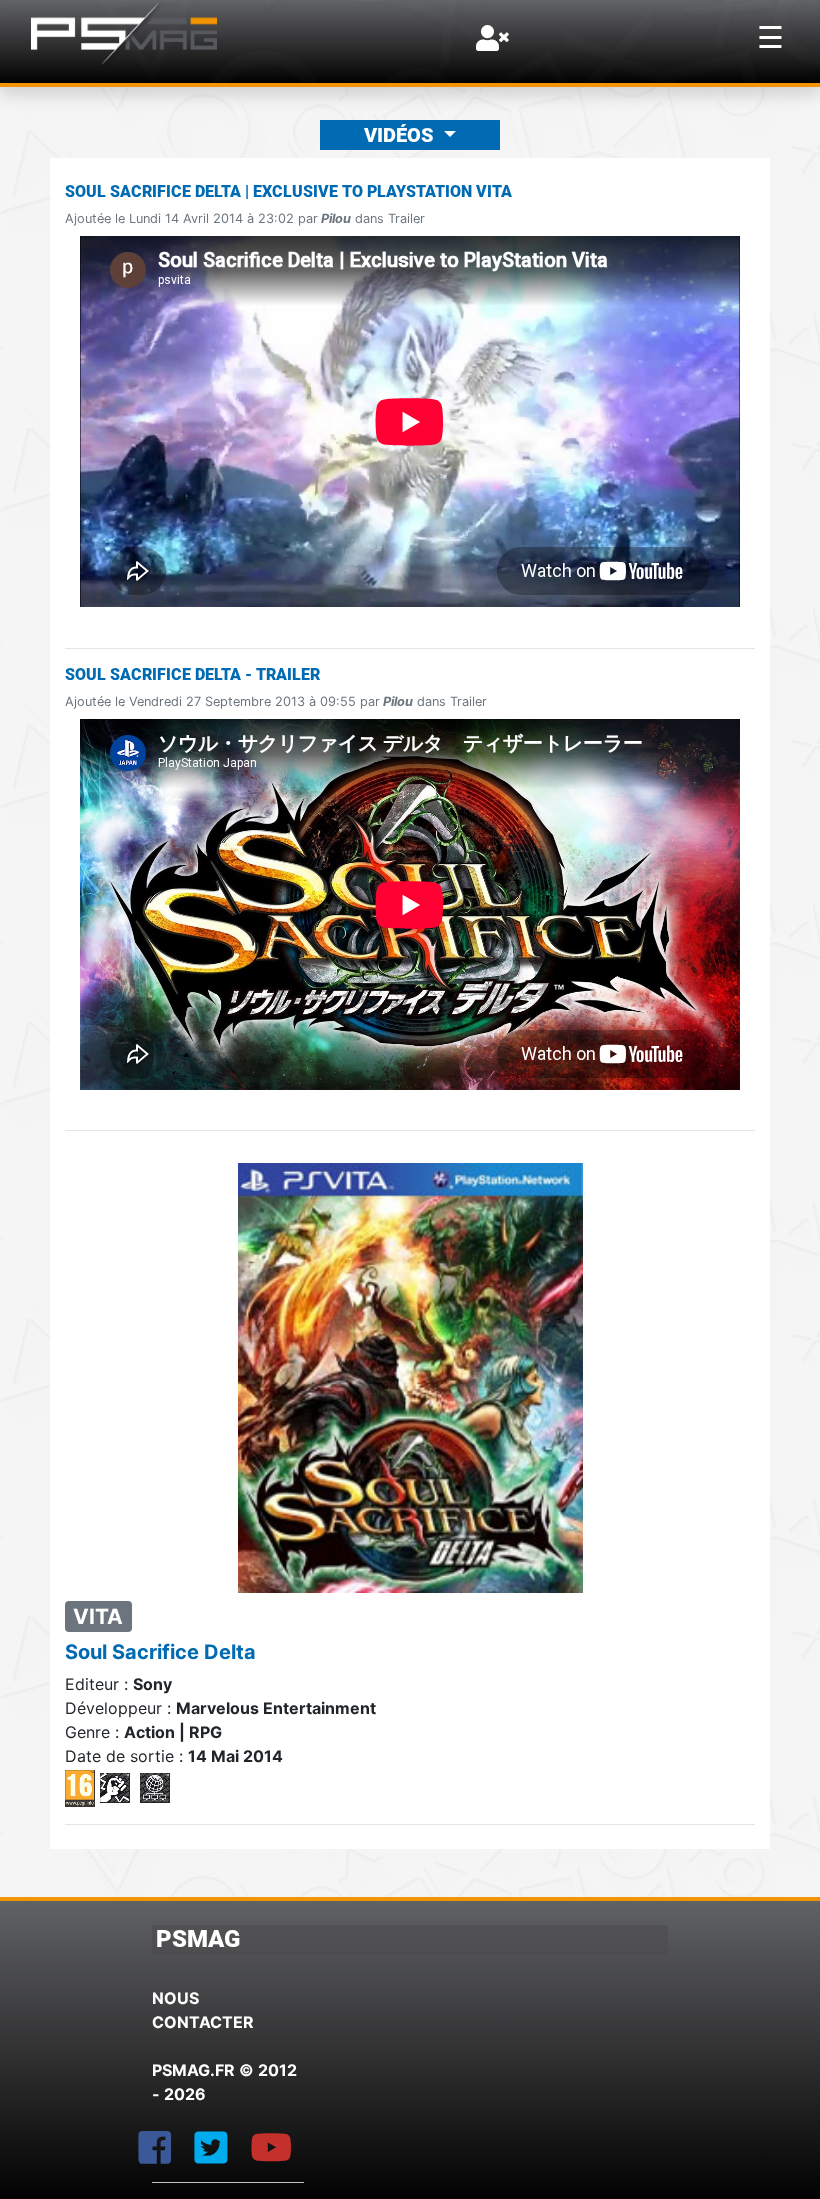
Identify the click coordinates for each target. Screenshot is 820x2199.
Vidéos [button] (401, 135)
